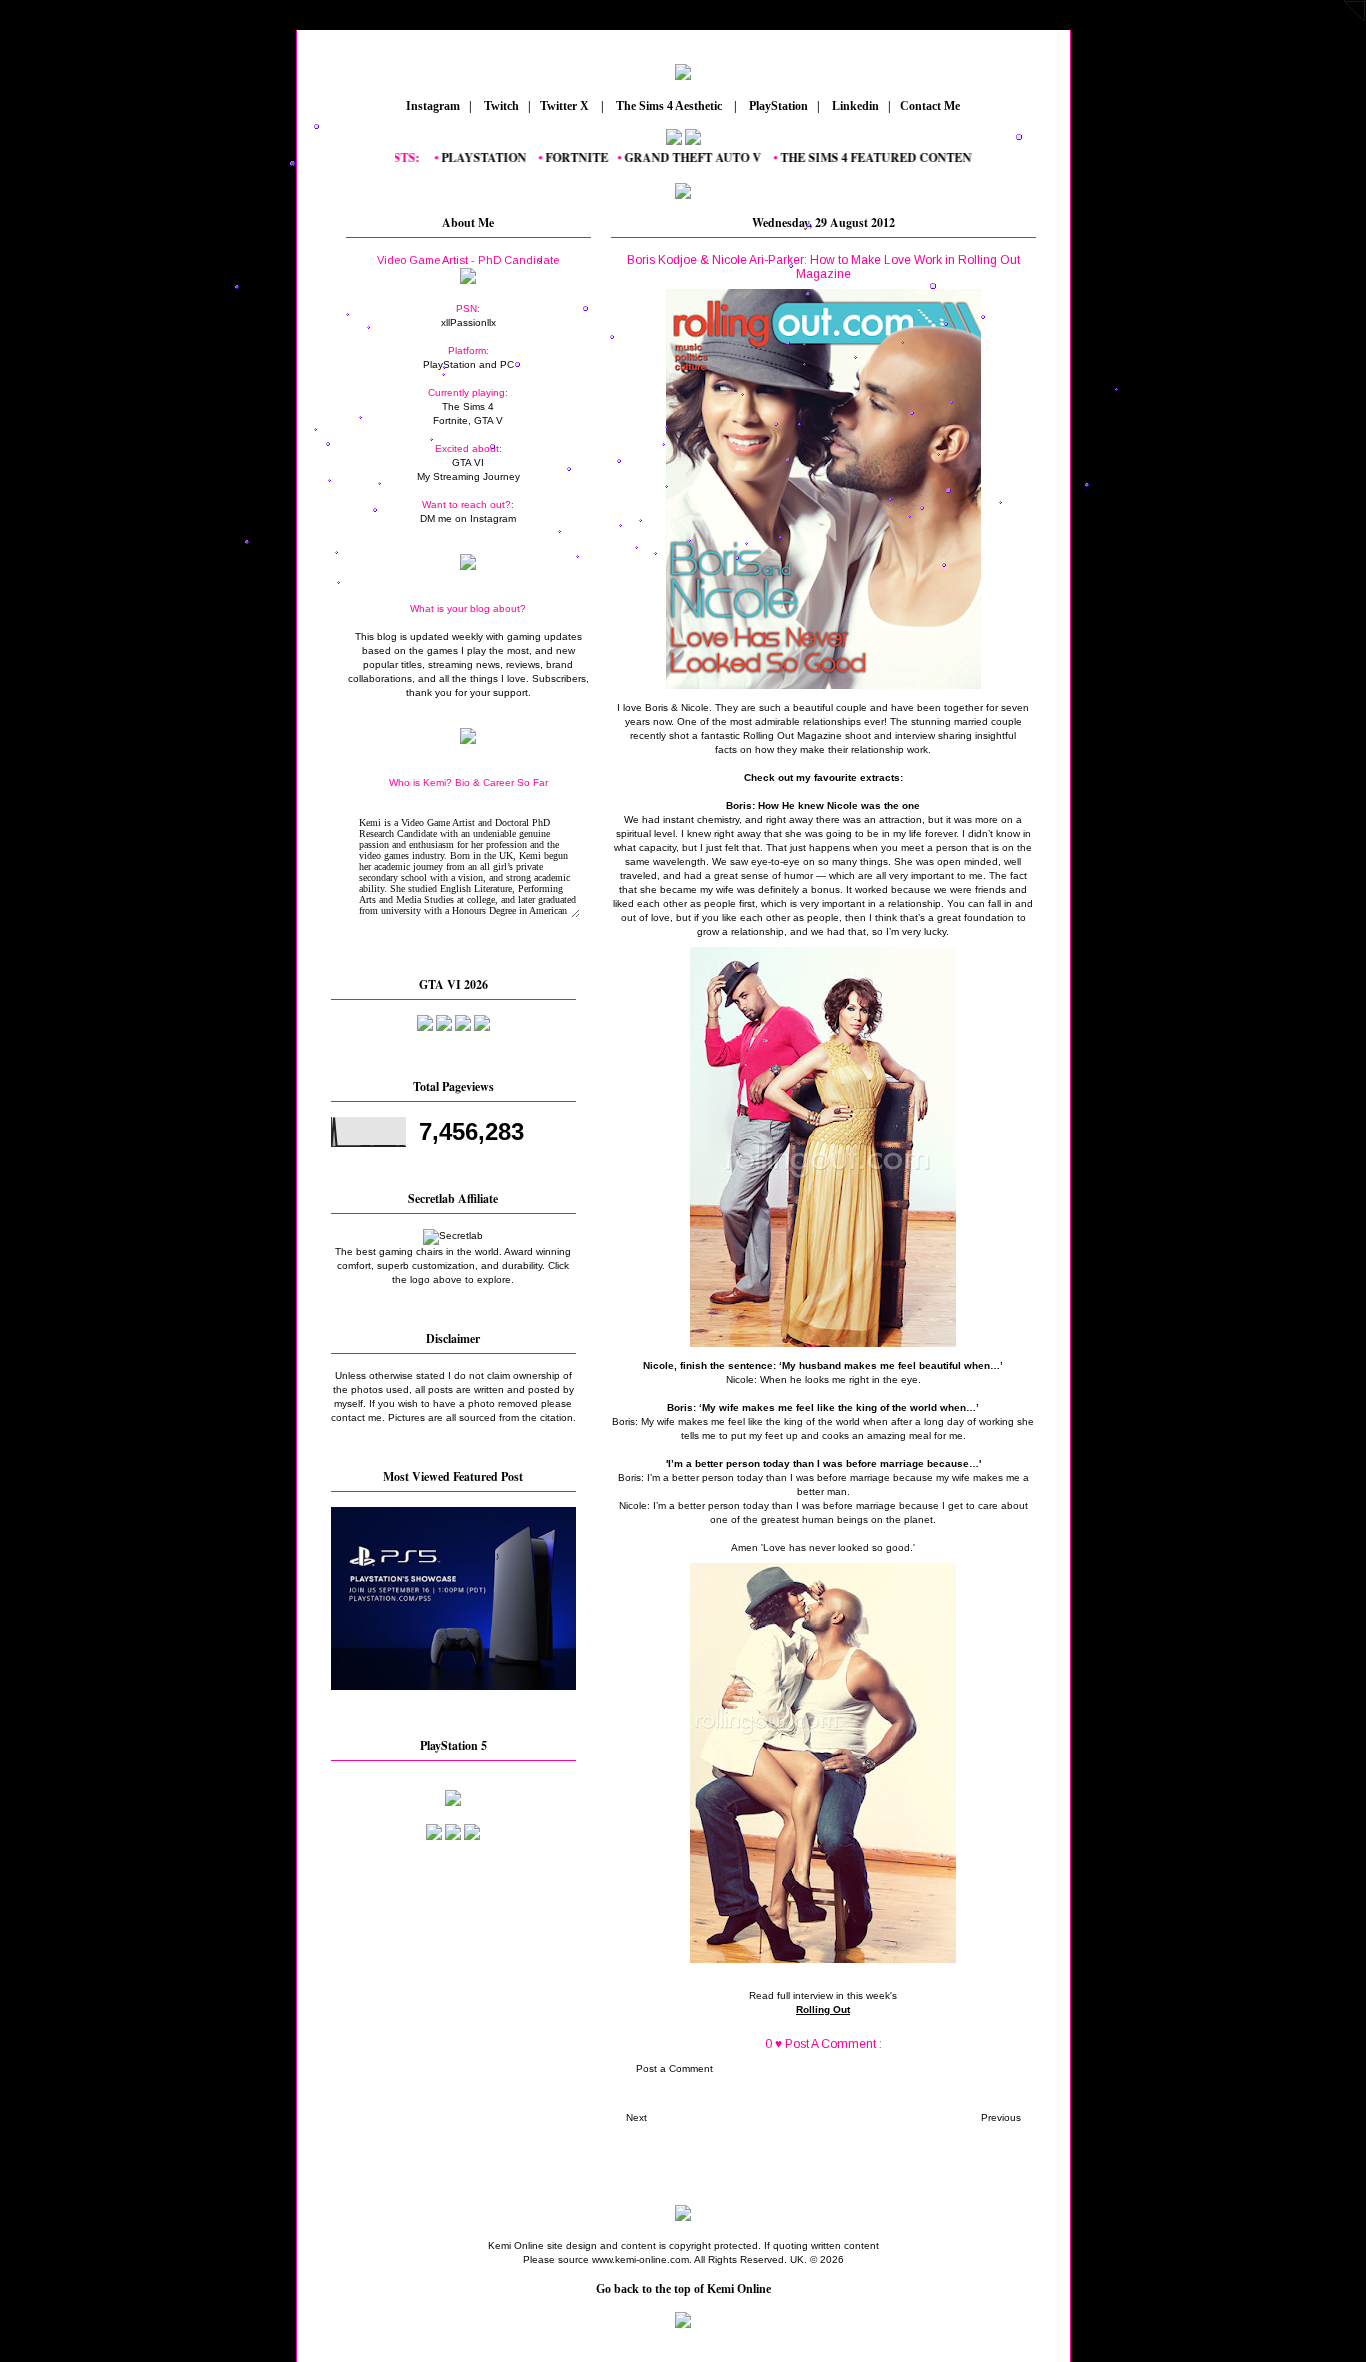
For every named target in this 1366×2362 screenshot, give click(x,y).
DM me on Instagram (468, 518)
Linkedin (854, 106)
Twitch (500, 106)
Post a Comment (674, 2068)
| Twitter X (563, 106)
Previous (1001, 2117)
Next (636, 2117)
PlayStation (777, 106)
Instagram (431, 106)
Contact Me (931, 106)
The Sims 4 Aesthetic (669, 106)
